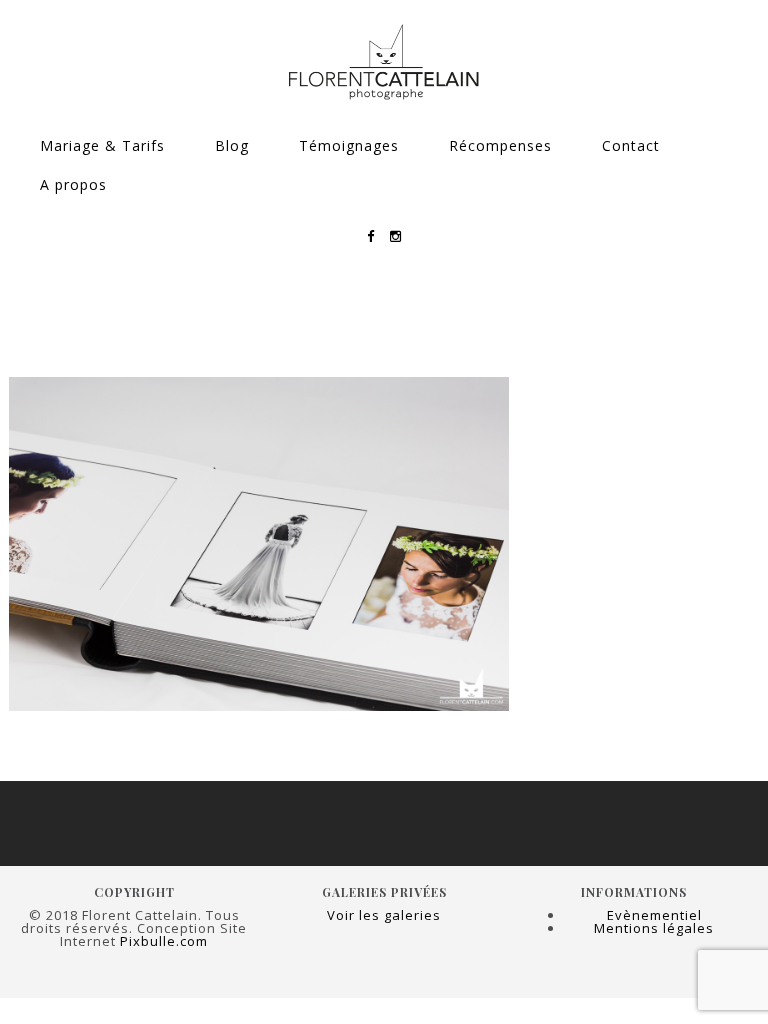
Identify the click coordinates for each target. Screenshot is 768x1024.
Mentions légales (654, 928)
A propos (73, 184)
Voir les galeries (384, 915)
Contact (631, 145)
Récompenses (500, 145)
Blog (232, 145)
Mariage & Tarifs (102, 145)
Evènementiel (654, 915)
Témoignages (349, 145)
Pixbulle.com (164, 941)
